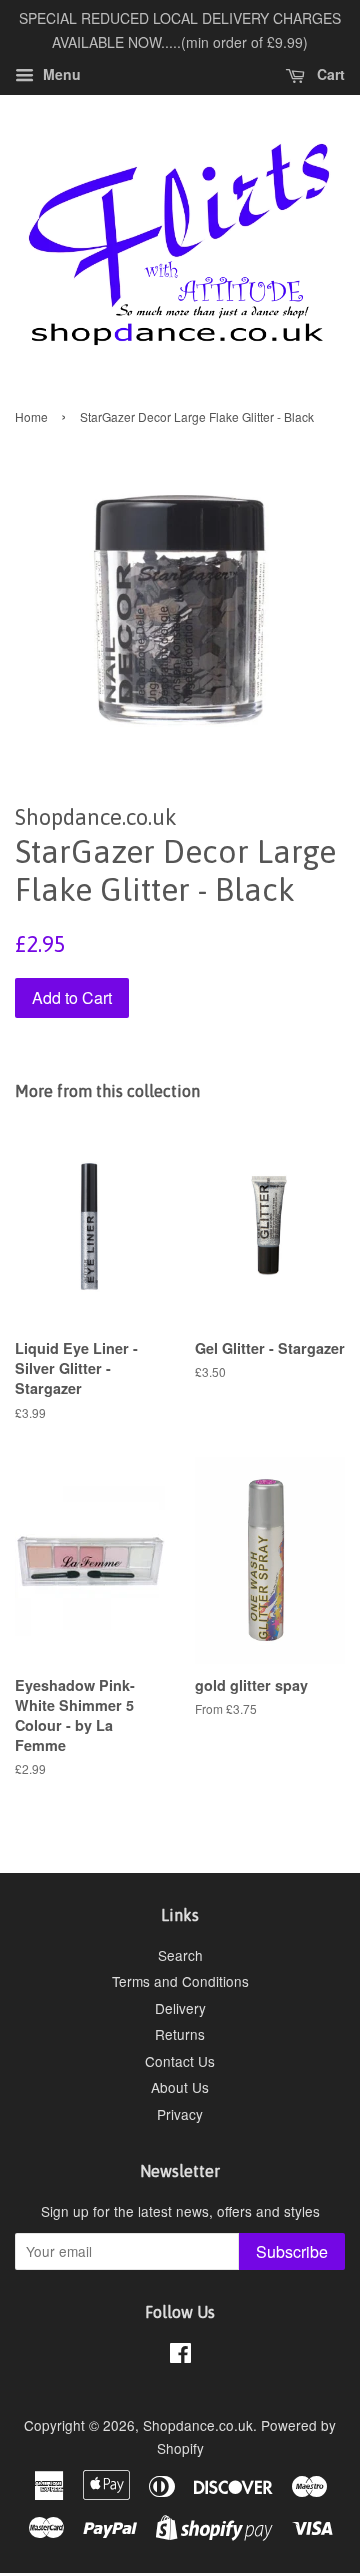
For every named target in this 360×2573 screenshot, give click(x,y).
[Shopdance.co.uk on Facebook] (180, 2356)
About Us (180, 2087)
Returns (180, 2034)
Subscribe (292, 2251)
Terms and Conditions (180, 1981)
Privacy (180, 2114)
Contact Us (180, 2061)
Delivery (180, 2008)
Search (180, 1955)
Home (31, 416)
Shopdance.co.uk (198, 2425)
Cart (329, 74)
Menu (60, 74)
